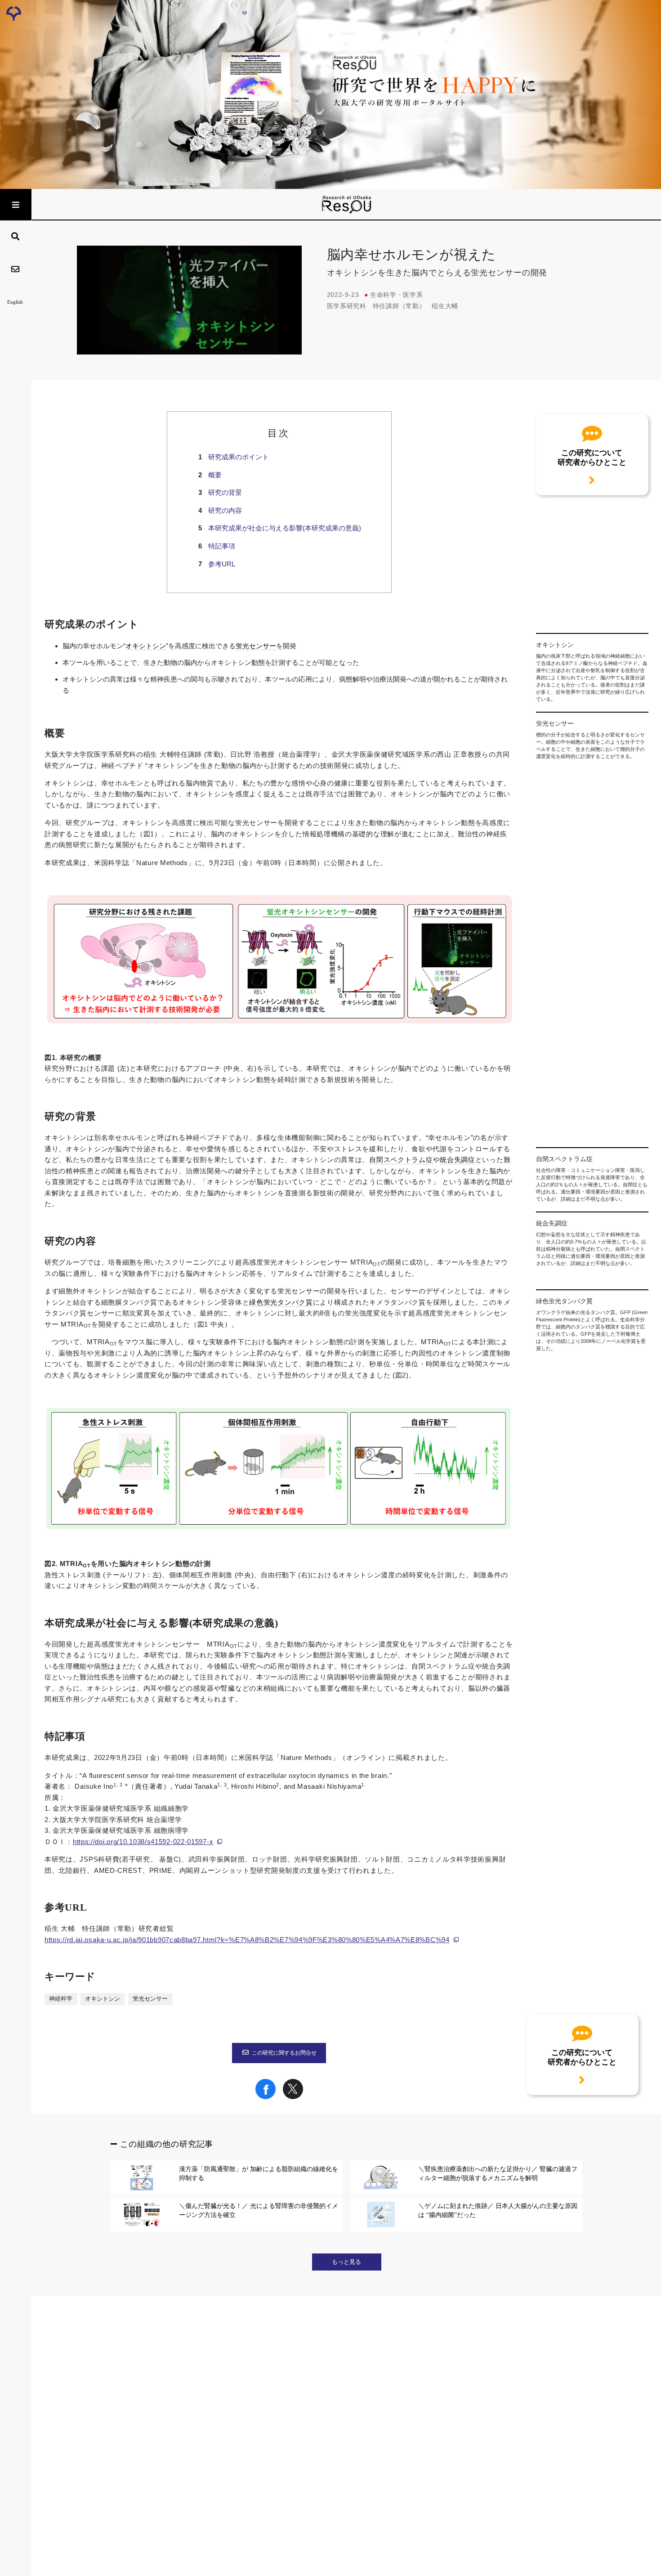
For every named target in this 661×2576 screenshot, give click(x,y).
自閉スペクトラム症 (401, 1160)
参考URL (222, 564)
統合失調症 (458, 1160)
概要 (215, 475)
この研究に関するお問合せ (284, 2053)
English (15, 302)
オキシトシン (146, 646)
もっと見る (346, 2262)
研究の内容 (225, 510)
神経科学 (61, 1999)
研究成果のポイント (239, 457)
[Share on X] (293, 2097)
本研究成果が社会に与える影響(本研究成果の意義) (285, 528)
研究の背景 (225, 492)
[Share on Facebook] (266, 2097)
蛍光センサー (256, 646)
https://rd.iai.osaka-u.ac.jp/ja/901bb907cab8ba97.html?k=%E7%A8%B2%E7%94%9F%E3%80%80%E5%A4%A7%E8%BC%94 (247, 1940)
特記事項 (222, 546)
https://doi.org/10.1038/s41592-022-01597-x (143, 1842)
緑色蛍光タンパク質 (281, 1302)
